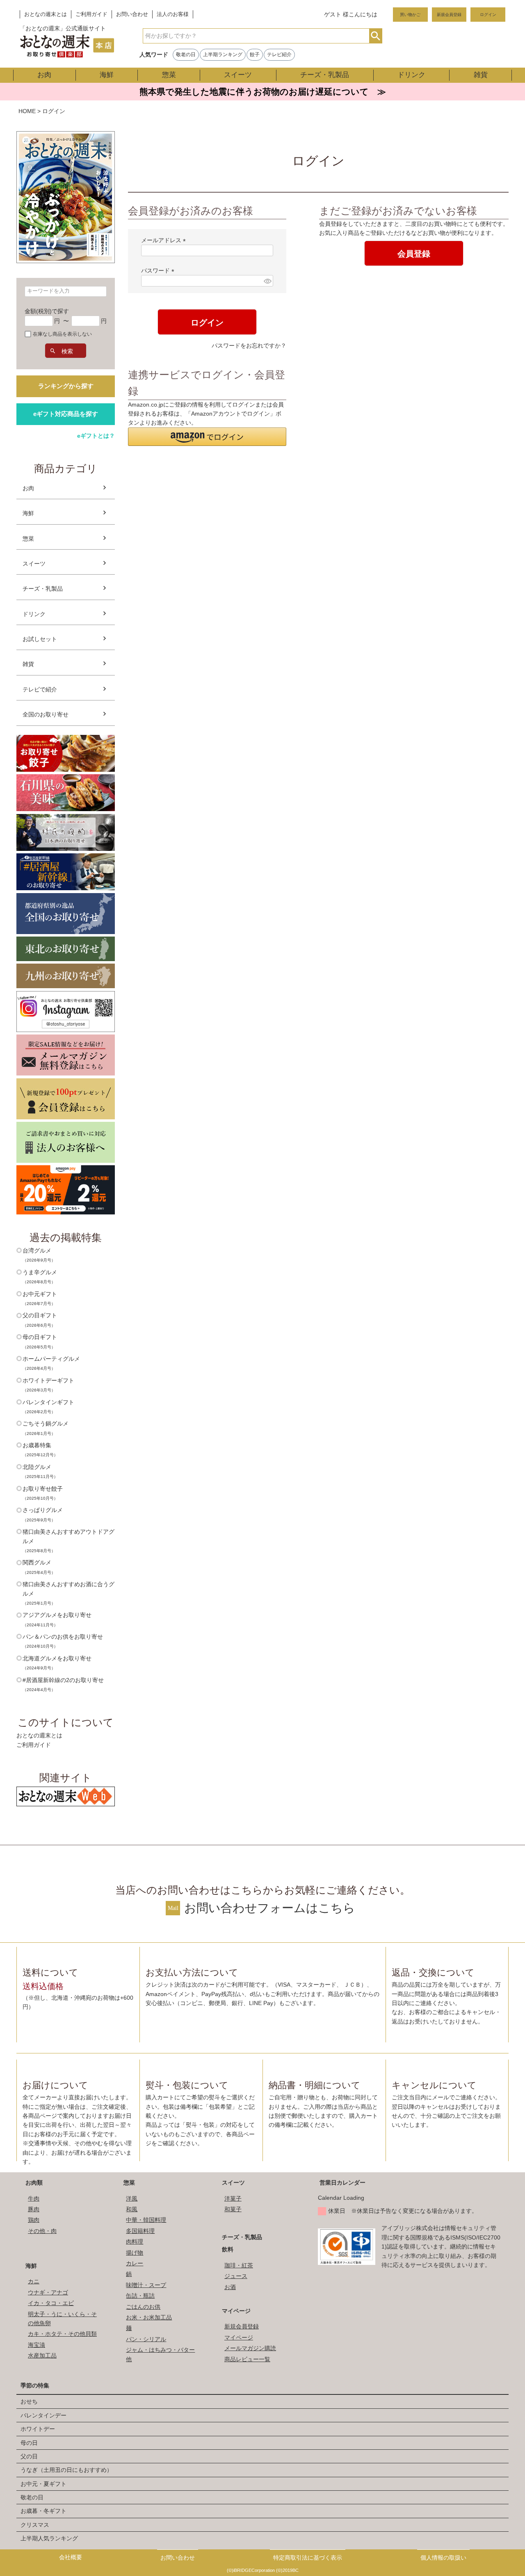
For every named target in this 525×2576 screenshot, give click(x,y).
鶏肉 (34, 2220)
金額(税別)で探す (47, 311)
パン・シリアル (146, 2339)
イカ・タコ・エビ (51, 2303)
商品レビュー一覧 (247, 2359)
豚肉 (34, 2209)
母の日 (29, 2443)
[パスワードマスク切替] (267, 281)
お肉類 (34, 2183)
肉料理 (135, 2242)
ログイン (488, 15)
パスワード (159, 271)
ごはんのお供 (143, 2307)
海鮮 (107, 75)
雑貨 (481, 75)
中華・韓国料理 (146, 2220)
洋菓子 (233, 2199)
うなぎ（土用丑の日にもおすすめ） (66, 2470)
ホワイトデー (38, 2429)
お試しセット (40, 639)
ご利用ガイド (91, 14)
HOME (27, 111)
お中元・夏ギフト (43, 2484)
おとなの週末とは (46, 14)
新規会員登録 (449, 15)
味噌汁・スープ (146, 2285)
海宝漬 (37, 2345)
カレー (135, 2263)
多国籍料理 (140, 2231)
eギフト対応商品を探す (66, 414)
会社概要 (71, 2557)
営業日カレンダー (342, 2183)
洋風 (132, 2199)
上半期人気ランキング (49, 2538)
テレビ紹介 (279, 55)
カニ (34, 2281)
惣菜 (169, 75)
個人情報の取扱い (443, 2558)
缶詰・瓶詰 (140, 2296)
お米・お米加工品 (149, 2317)
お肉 (44, 75)
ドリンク (411, 75)
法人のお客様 (173, 14)
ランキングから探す (66, 386)
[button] (207, 437)
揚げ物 (135, 2253)
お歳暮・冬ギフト (43, 2511)
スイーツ (238, 75)
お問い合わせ (132, 14)
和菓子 (233, 2209)
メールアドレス (165, 240)
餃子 (255, 55)
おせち (29, 2401)
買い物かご (410, 15)
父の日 (29, 2456)
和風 (132, 2209)
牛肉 (34, 2199)
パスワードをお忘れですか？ (249, 346)
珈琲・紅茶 (239, 2265)
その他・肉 (42, 2231)
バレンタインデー (43, 2415)
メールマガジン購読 (250, 2348)
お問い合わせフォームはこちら (270, 1908)
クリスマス (35, 2525)
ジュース (236, 2276)
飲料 (228, 2249)
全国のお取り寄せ (46, 714)
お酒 (230, 2287)
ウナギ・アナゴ (48, 2292)
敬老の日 (186, 55)
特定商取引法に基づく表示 (308, 2558)
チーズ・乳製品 (325, 75)
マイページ (236, 2311)
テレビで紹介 (40, 689)
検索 (375, 36)
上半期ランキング (223, 55)
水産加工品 (42, 2355)
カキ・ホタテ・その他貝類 (62, 2334)
